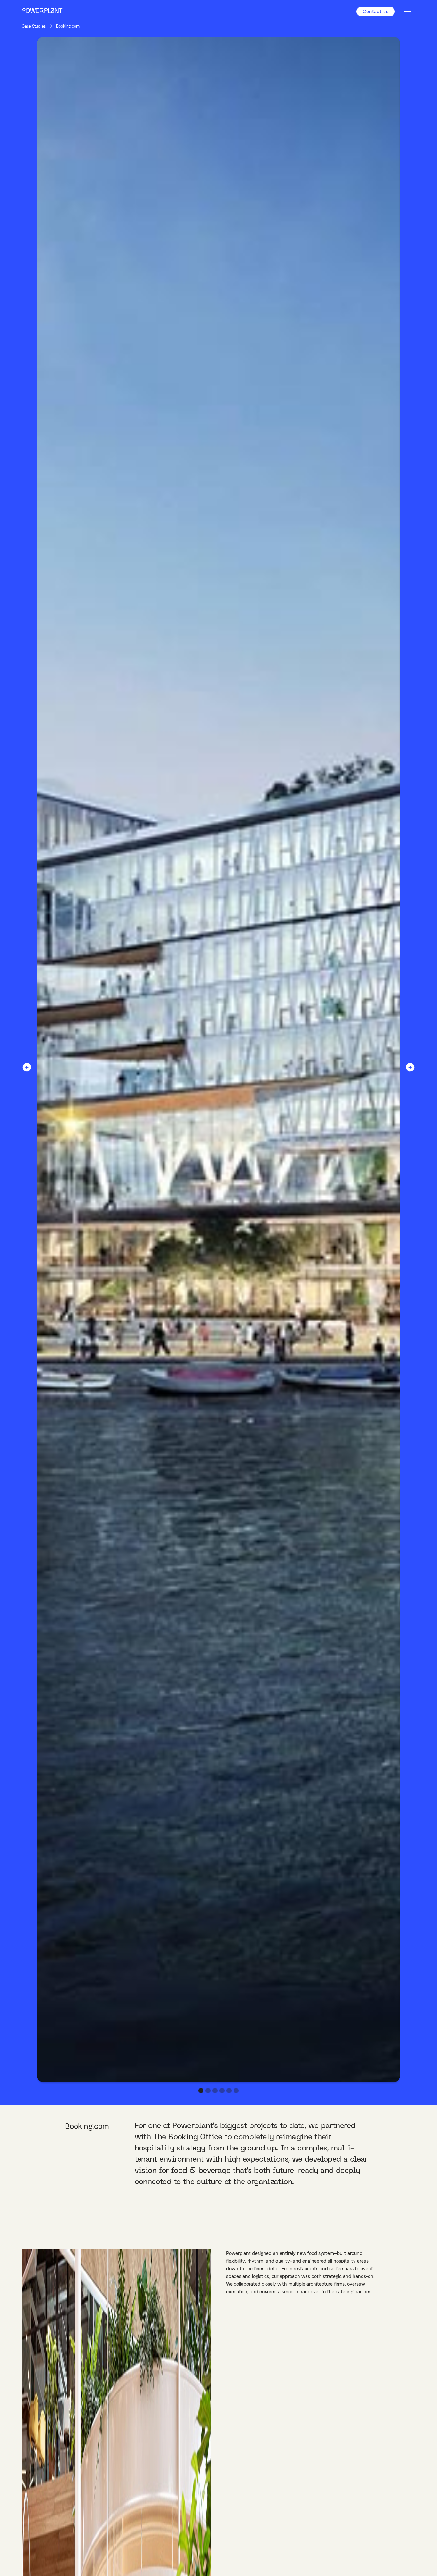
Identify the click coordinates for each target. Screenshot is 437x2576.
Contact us (376, 11)
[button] (408, 12)
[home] (42, 12)
